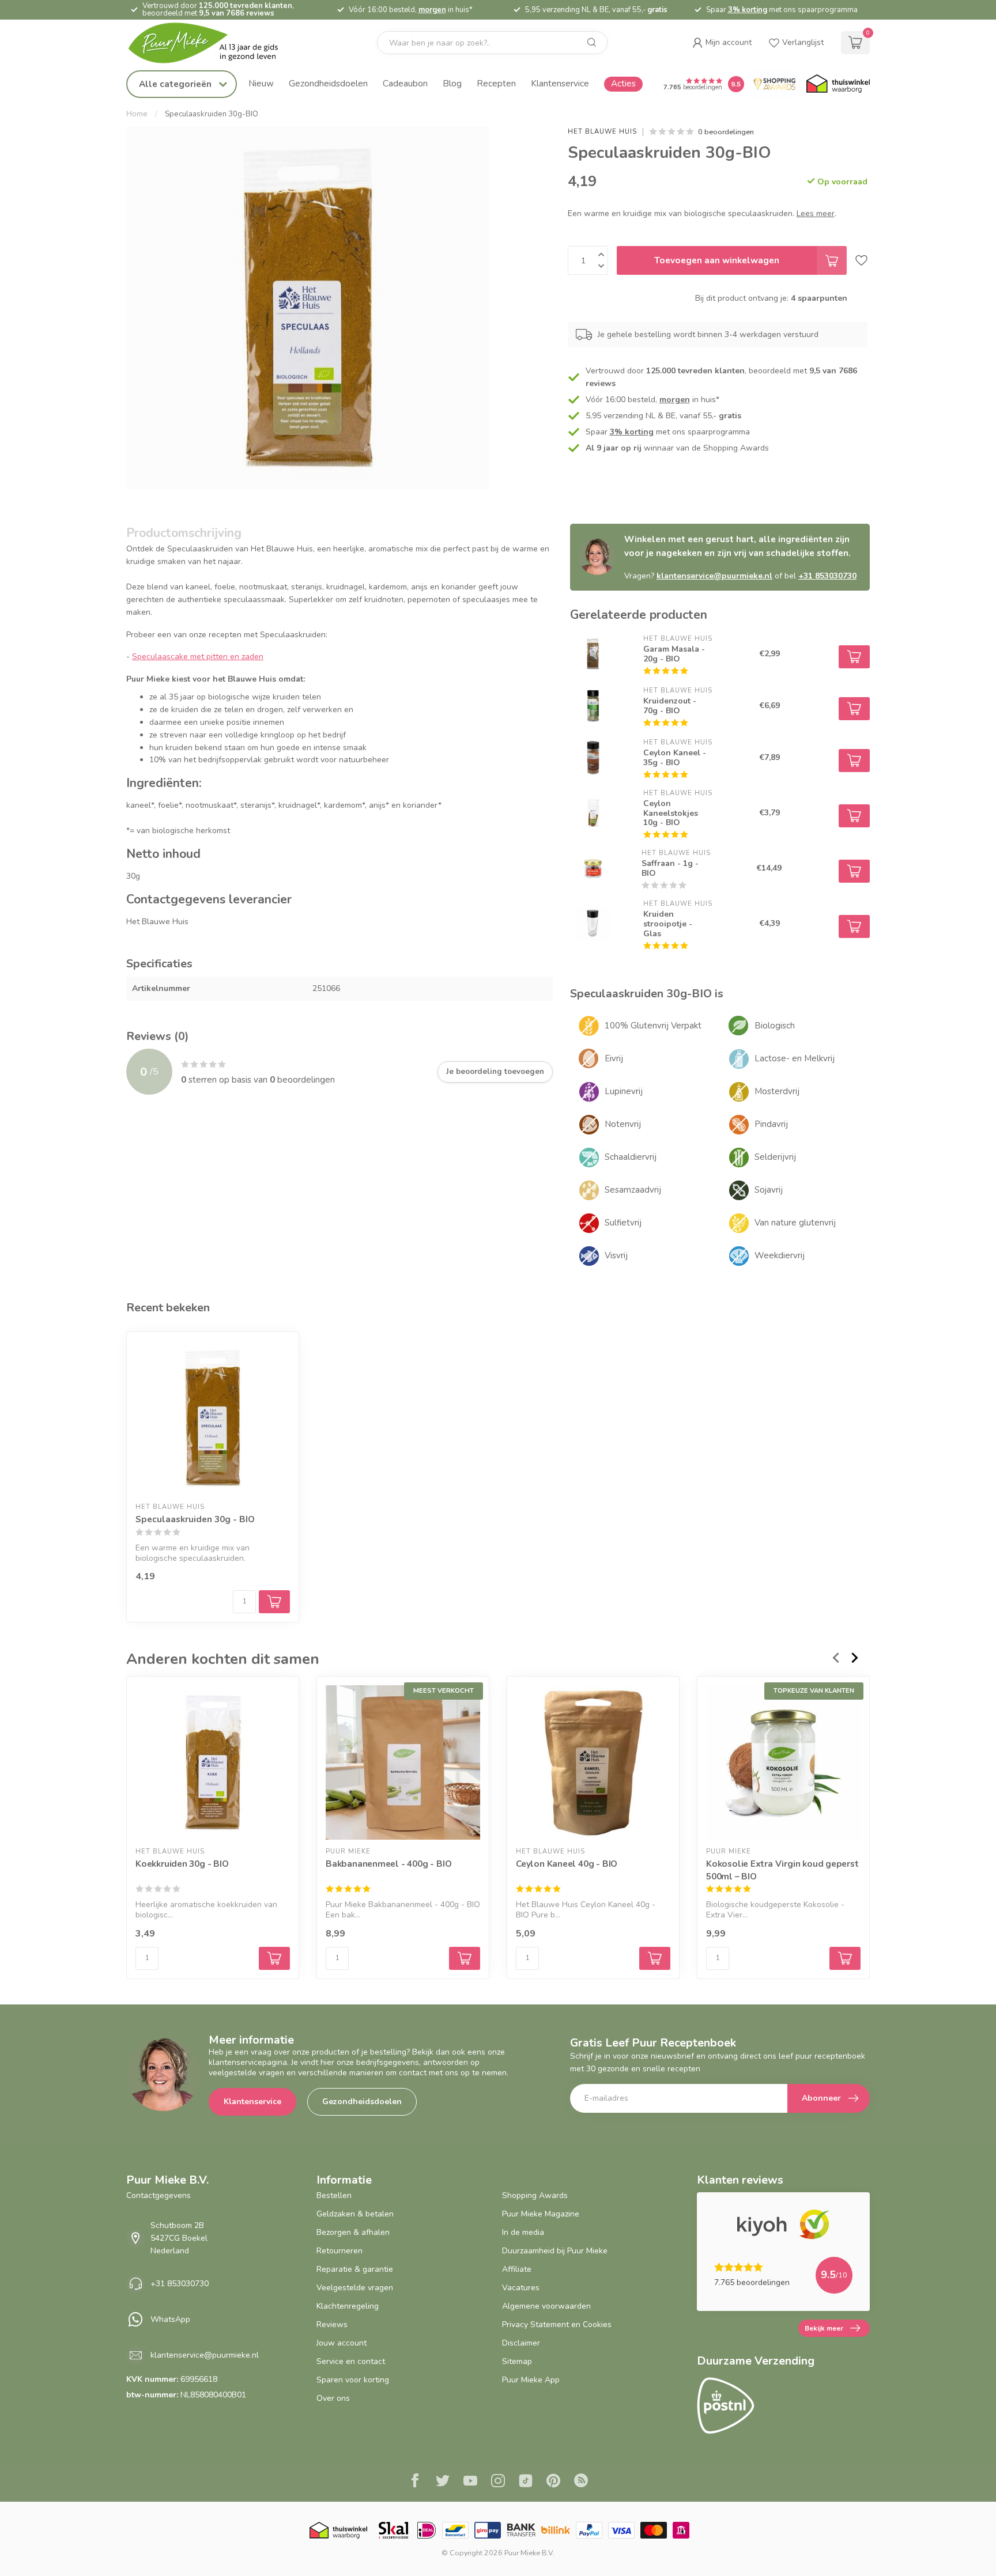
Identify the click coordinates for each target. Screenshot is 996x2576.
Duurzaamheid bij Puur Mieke (555, 2251)
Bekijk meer (824, 2328)
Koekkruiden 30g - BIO (182, 1864)
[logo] (213, 43)
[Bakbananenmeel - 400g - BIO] (403, 1762)
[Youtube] (470, 2482)
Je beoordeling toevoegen (495, 1072)
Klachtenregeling (348, 2306)
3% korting (748, 10)
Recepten (496, 83)
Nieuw (261, 83)
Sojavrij (769, 1190)
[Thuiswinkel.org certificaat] (838, 84)
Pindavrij (771, 1124)
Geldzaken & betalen (355, 2214)
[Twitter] (443, 2482)
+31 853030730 (827, 576)
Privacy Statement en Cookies (557, 2325)
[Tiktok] (526, 2482)
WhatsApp (170, 2319)
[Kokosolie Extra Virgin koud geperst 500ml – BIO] (783, 1762)
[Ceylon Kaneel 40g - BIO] (593, 1762)
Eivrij (614, 1058)
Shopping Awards (535, 2195)
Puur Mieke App (531, 2380)
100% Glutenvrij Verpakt (653, 1026)
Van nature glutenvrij (795, 1223)
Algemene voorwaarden (546, 2306)
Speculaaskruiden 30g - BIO (195, 1519)
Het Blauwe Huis (602, 132)
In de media (523, 2232)
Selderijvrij (775, 1157)
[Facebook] (415, 2482)
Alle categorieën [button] (176, 84)
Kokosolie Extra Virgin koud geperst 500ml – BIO (782, 1870)
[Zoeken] (592, 43)
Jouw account (342, 2343)
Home (137, 114)
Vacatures (521, 2288)
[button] (722, 43)
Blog (452, 83)
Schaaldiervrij (631, 1157)
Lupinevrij (624, 1091)
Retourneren (339, 2251)
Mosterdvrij (777, 1091)
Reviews (332, 2325)
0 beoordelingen (726, 132)
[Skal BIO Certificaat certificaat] (393, 2530)
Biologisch (775, 1026)
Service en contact (351, 2361)
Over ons (333, 2398)
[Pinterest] (553, 2482)
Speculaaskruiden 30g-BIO (212, 114)
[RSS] (581, 2482)
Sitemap (517, 2361)
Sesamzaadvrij (633, 1190)
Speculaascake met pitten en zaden (198, 657)
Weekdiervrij (780, 1255)
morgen (432, 10)
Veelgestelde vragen (355, 2288)
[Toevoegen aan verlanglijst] (861, 260)
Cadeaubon (405, 83)
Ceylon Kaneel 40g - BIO (567, 1864)
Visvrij (616, 1255)
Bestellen (334, 2195)
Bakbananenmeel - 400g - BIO (388, 1864)
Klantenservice (560, 83)
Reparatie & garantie (355, 2269)
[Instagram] (498, 2482)
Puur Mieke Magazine (541, 2214)
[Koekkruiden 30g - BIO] (213, 1762)
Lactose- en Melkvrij (795, 1058)
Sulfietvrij (623, 1223)
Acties (623, 83)
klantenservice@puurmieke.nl (714, 576)
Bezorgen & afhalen (353, 2232)
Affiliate (517, 2269)
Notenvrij (623, 1124)
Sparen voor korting (353, 2380)
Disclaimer (521, 2343)
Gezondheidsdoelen (328, 83)
